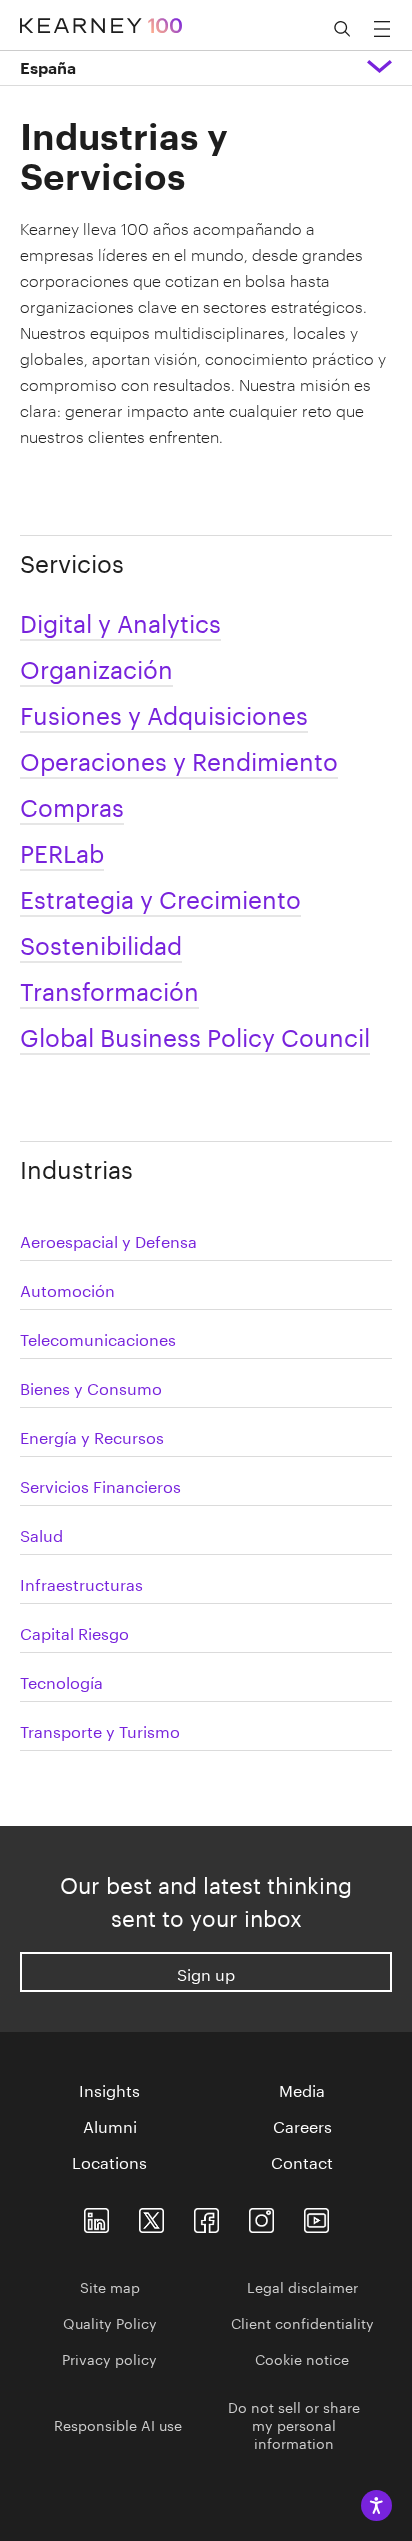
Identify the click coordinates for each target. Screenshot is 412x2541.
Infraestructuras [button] (81, 1582)
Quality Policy (110, 2322)
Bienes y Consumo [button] (91, 1386)
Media (302, 2089)
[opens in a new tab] (261, 2216)
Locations (109, 2161)
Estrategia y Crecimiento (160, 896)
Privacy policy (109, 2358)
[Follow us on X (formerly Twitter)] (151, 2216)
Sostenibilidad (101, 942)
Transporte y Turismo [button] (100, 1729)
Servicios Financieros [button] (100, 1484)
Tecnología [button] (61, 1680)
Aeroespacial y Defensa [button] (108, 1239)
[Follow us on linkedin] (96, 2216)
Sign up (206, 1972)
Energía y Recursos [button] (92, 1435)
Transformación (109, 988)
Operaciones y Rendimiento (179, 758)
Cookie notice (302, 2358)
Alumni (110, 2125)
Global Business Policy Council (195, 1034)
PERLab (62, 850)
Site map (110, 2286)
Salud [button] (41, 1533)
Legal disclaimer (302, 2286)
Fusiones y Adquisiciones (164, 712)
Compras (72, 804)
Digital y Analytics (120, 620)
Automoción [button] (67, 1288)
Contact (302, 2161)
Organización (96, 666)
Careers (302, 2125)
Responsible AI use (118, 2424)
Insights (109, 2089)
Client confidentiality (302, 2322)
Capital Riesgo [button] (74, 1631)
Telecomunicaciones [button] (98, 1337)
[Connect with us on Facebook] (206, 2216)
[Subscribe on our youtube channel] (316, 2216)
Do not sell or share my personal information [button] (294, 2424)
